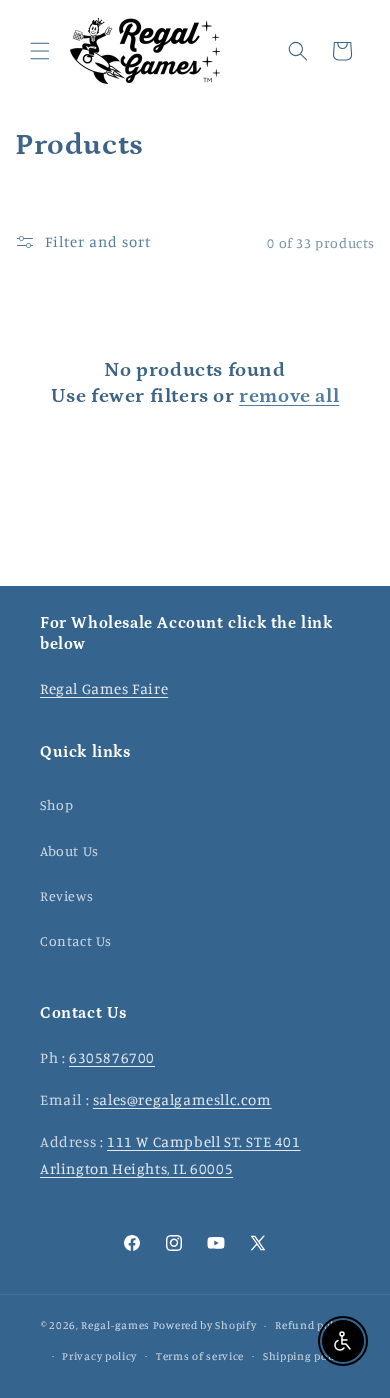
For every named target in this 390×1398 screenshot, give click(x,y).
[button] (40, 51)
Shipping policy (305, 1356)
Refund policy (312, 1325)
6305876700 (112, 1057)
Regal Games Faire (104, 688)
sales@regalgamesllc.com (182, 1099)
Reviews (66, 895)
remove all (289, 396)
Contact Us (76, 940)
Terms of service (200, 1356)
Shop (56, 804)
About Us (69, 850)
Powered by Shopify (205, 1325)
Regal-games (115, 1325)
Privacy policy (99, 1356)
